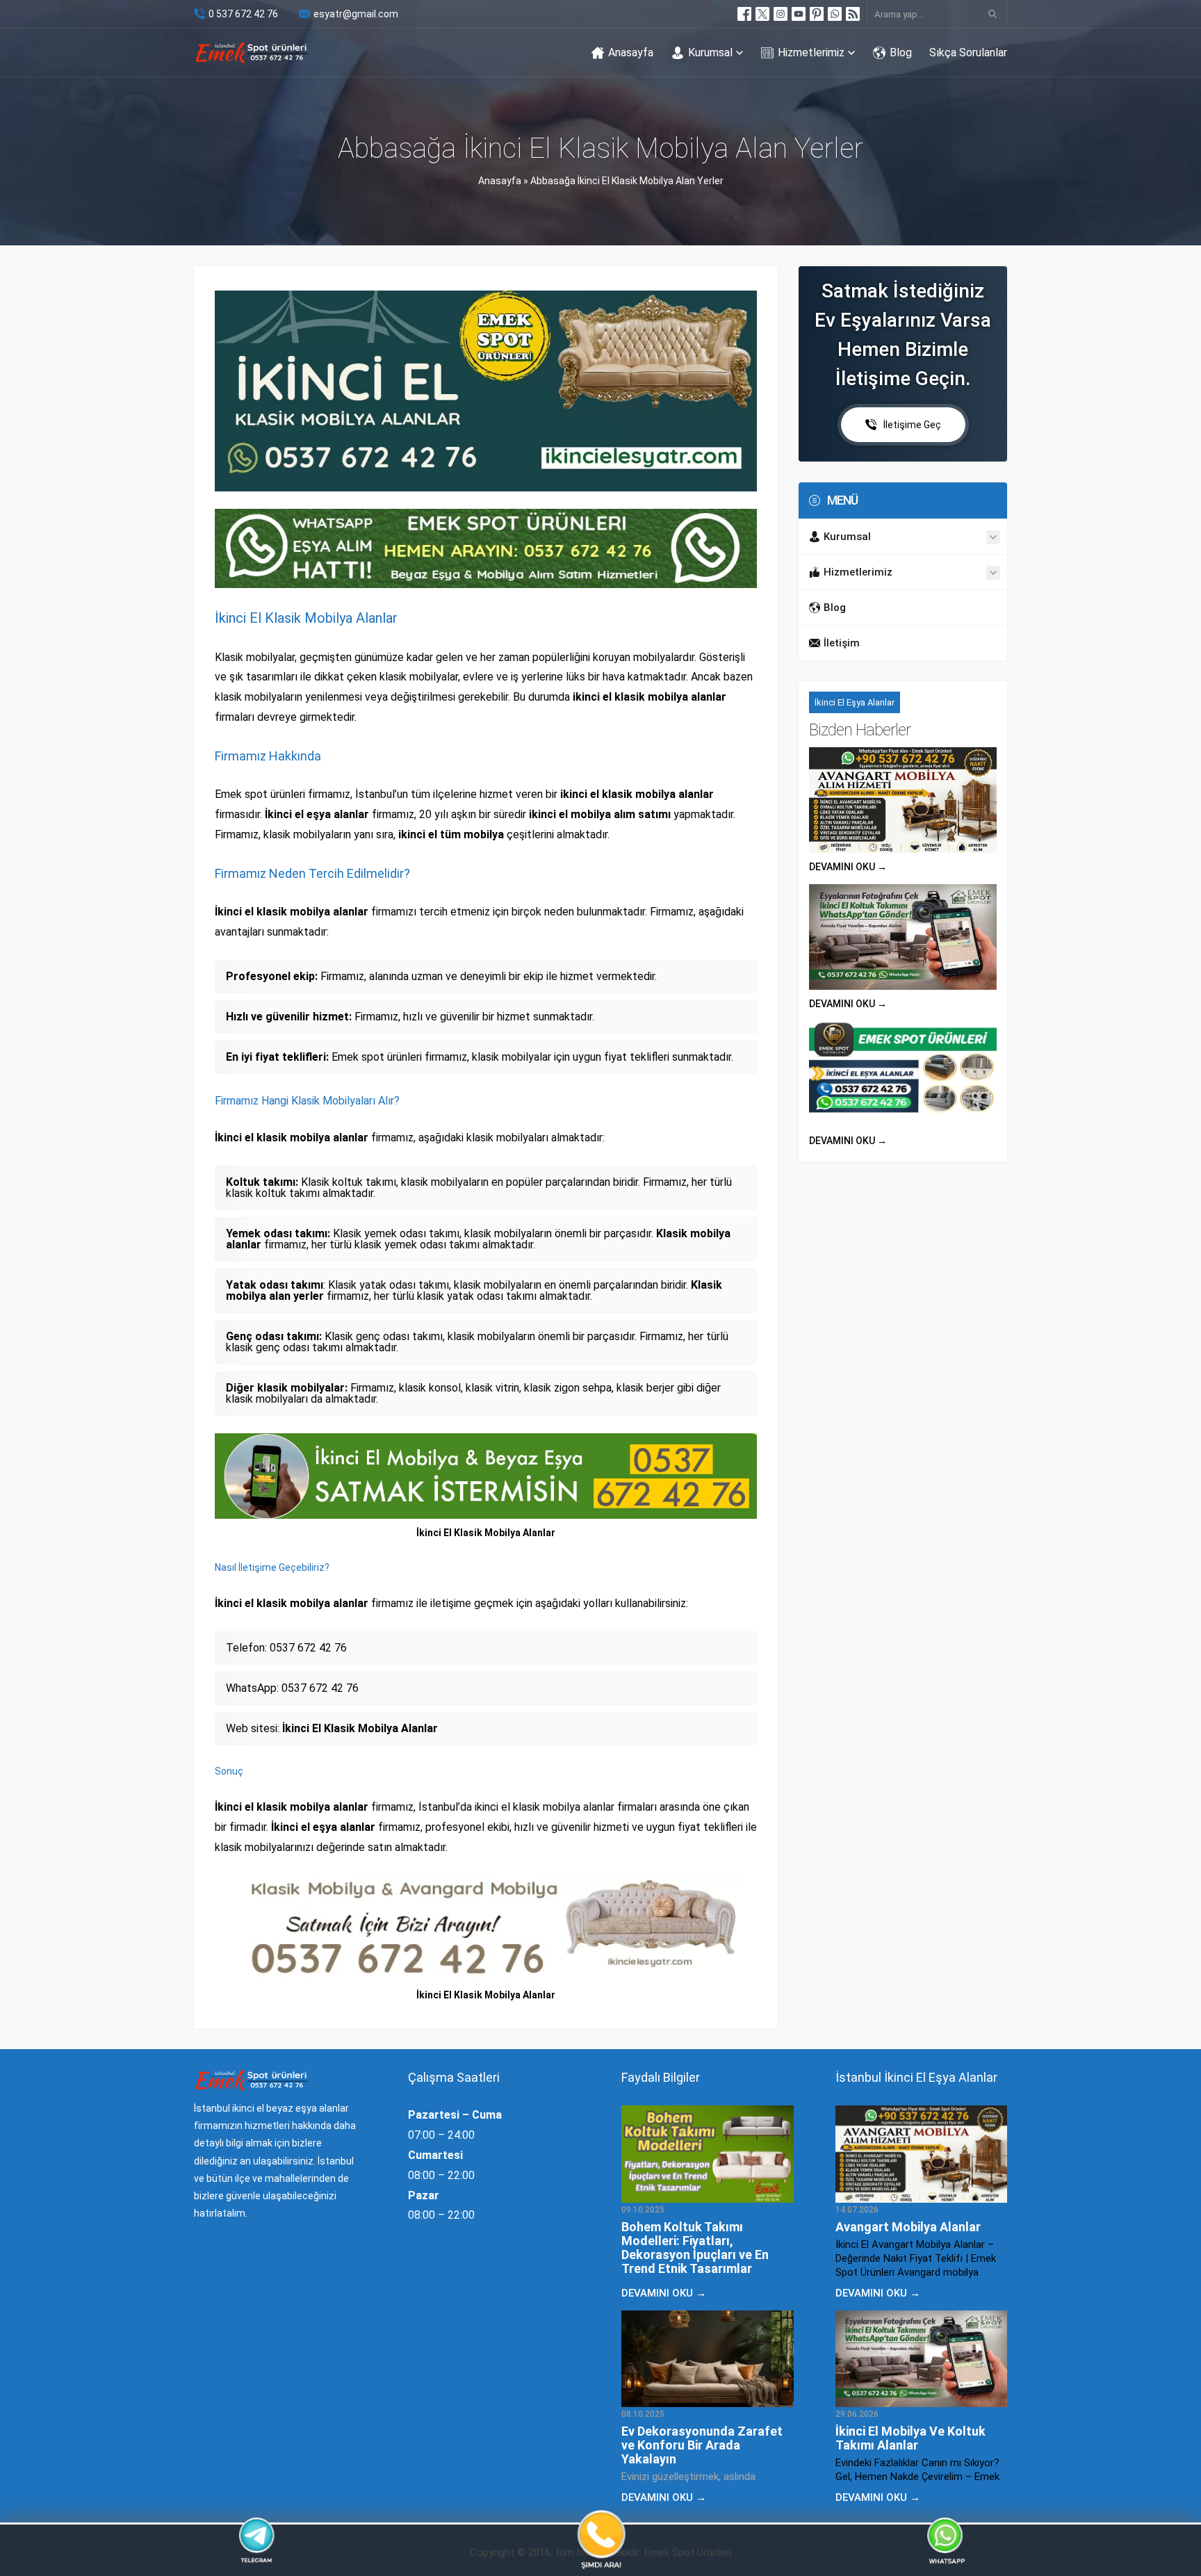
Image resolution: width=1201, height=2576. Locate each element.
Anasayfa (500, 181)
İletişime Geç (912, 425)
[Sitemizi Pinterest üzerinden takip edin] (817, 14)
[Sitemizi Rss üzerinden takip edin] (853, 14)
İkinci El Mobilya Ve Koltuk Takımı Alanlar (910, 2438)
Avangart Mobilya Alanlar (908, 2227)
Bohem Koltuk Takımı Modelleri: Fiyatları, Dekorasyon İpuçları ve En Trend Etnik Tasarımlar (695, 2248)
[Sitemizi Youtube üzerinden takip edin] (799, 14)
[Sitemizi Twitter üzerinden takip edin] (762, 14)
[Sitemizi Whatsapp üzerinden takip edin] (835, 14)
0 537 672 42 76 (243, 14)
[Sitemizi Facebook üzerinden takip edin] (744, 14)
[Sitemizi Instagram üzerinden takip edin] (781, 14)
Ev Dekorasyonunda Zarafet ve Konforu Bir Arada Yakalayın (702, 2445)
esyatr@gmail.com (356, 14)
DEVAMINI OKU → (848, 867)
